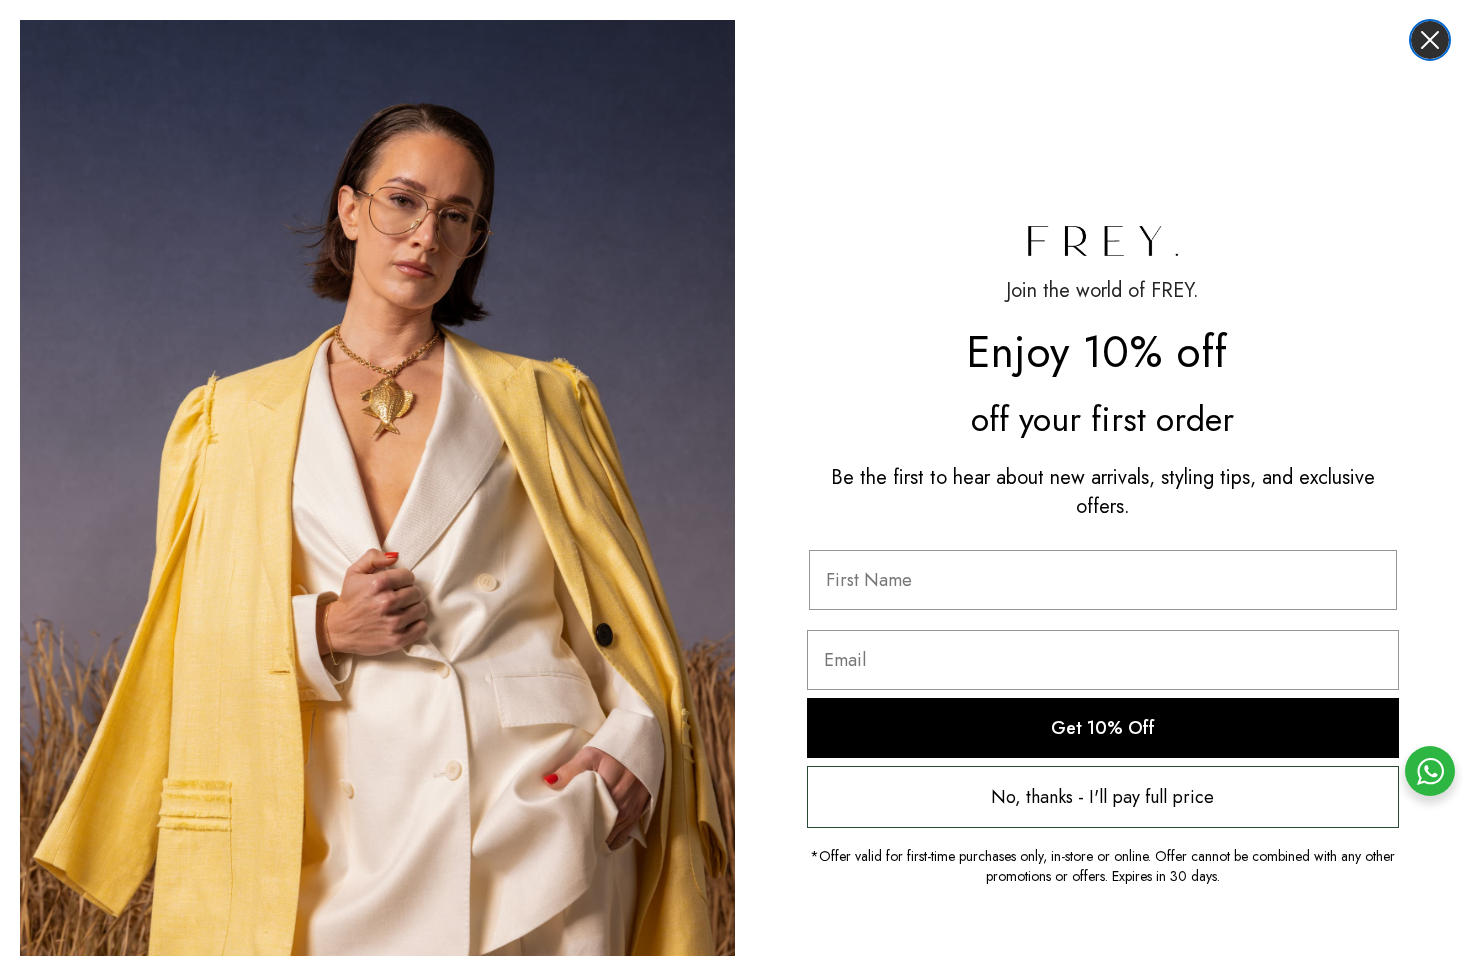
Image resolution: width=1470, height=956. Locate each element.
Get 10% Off (1103, 728)
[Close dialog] (1430, 40)
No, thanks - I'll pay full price (1102, 797)
